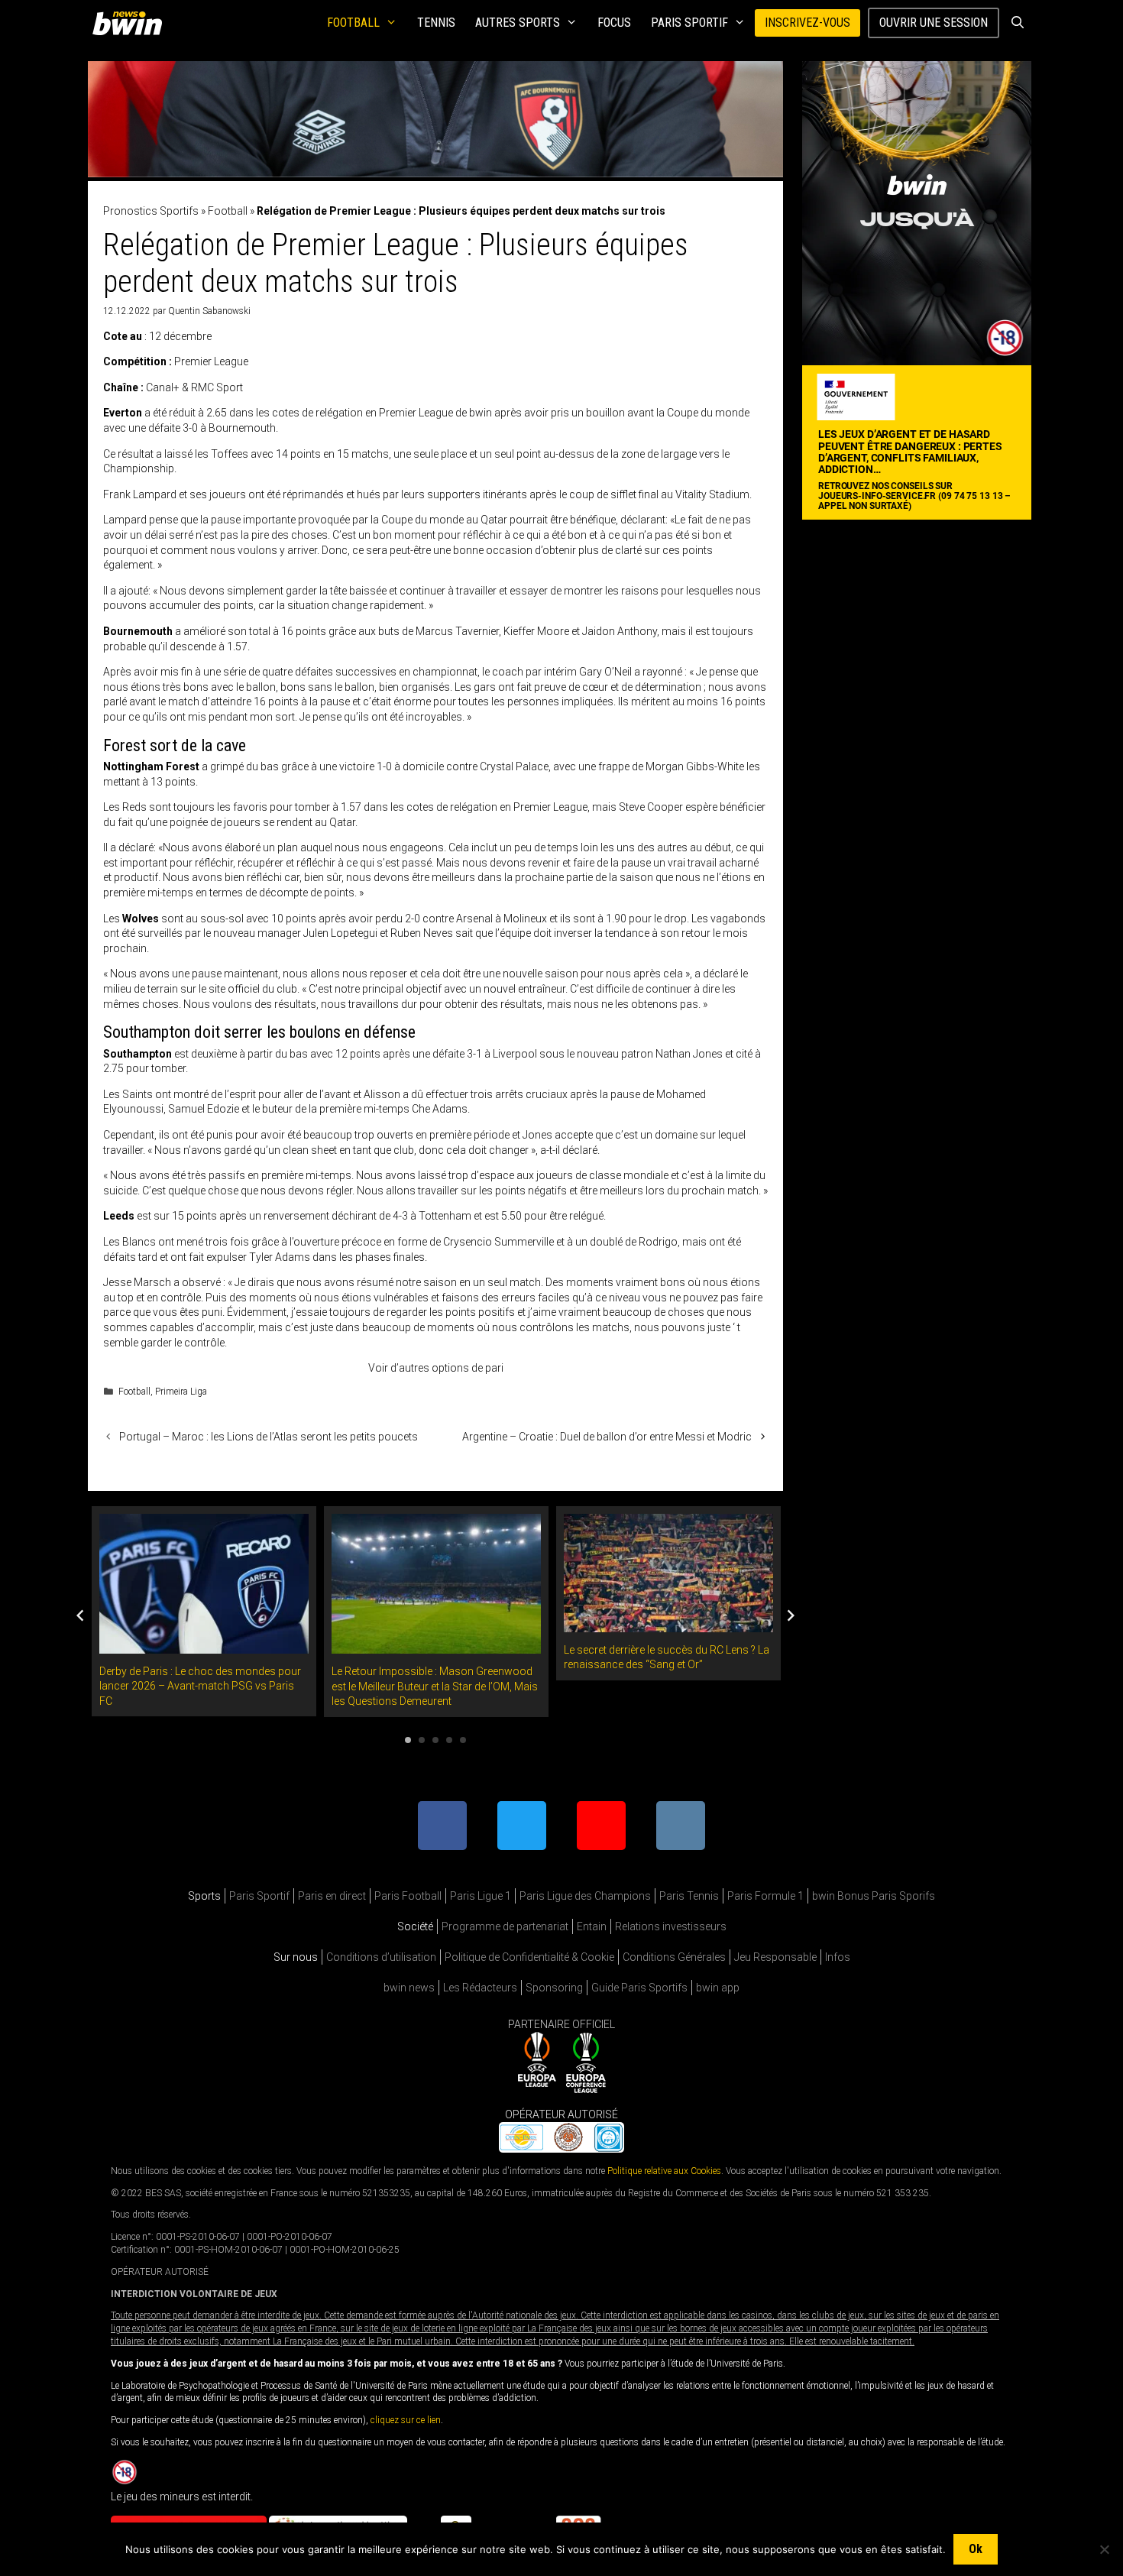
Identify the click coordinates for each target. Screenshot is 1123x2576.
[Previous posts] (80, 1615)
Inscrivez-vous (807, 23)
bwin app (718, 1988)
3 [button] (435, 1740)
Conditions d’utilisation (381, 1957)
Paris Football (408, 1896)
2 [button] (422, 1740)
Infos (838, 1957)
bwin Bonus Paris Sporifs (874, 1896)
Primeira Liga (181, 1392)
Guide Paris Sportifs (639, 1988)
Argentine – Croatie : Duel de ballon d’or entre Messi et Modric (607, 1437)
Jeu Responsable (775, 1957)
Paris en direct (332, 1896)
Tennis (436, 23)
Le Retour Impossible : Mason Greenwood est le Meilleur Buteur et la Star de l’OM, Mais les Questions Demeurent (435, 1686)
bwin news (409, 1988)
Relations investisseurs (671, 1926)
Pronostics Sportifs (151, 211)
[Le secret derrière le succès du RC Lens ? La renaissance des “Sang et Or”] (668, 1624)
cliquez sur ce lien (406, 2420)
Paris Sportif (689, 23)
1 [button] (408, 1740)
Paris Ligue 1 (481, 1896)
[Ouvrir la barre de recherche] (1017, 23)
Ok (976, 2549)
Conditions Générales (674, 1957)
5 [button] (463, 1740)
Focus (614, 23)
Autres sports (518, 23)
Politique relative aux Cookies (664, 2170)
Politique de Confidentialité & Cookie (529, 1957)
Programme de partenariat (505, 1926)
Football (353, 23)
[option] (204, 1611)
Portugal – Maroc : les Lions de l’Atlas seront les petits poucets (269, 1437)
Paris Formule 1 (765, 1896)
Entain (592, 1926)
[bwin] (130, 23)
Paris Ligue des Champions (585, 1896)
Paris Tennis (689, 1896)
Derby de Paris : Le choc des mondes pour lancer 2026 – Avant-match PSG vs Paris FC (200, 1686)
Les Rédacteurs (480, 1988)
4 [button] (449, 1740)
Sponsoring (554, 1988)
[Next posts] (791, 1615)
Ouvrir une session (934, 23)
